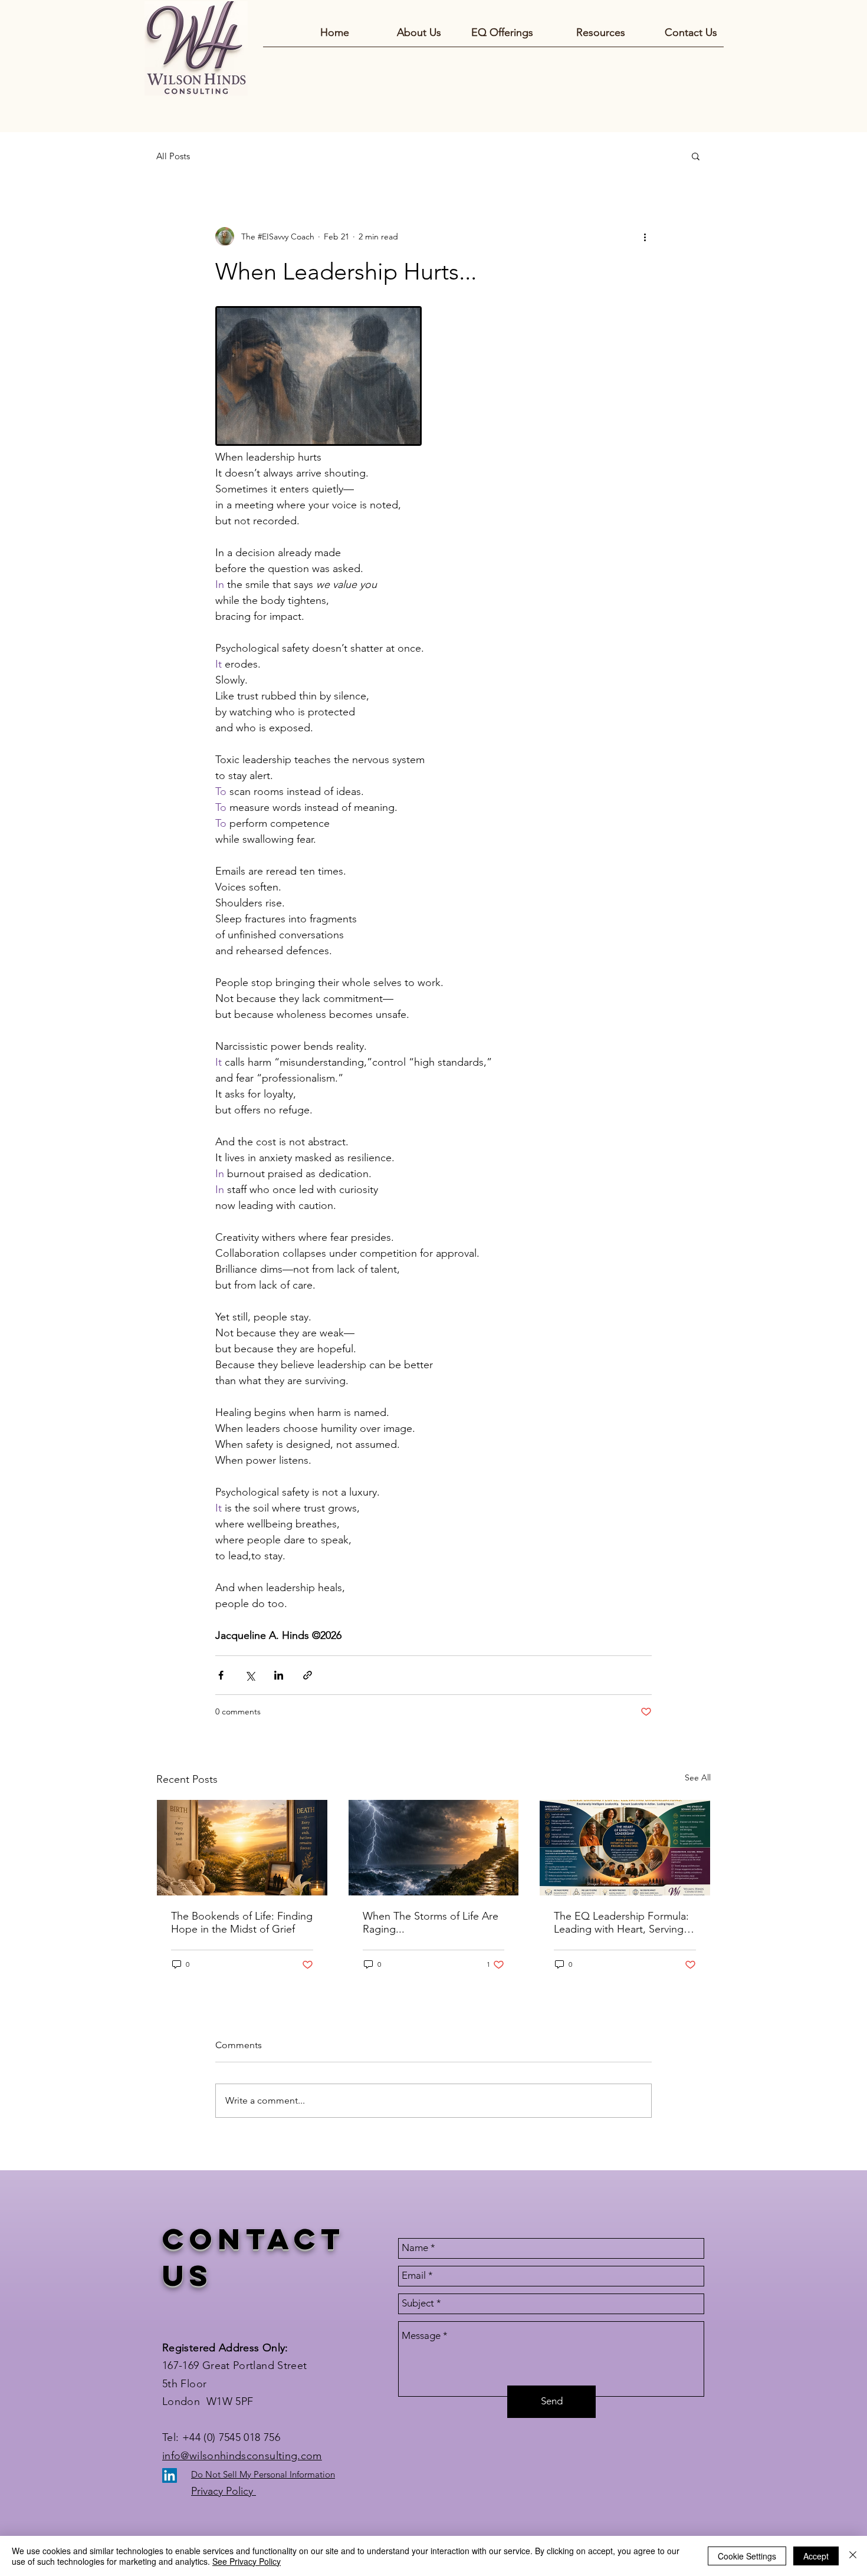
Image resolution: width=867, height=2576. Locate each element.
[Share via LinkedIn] (279, 1675)
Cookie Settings (747, 2556)
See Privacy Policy (247, 2561)
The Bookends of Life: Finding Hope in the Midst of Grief (242, 1923)
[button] (696, 156)
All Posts (173, 156)
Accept (816, 2556)
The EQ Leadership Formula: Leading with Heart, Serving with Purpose (621, 1923)
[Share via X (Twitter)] (250, 1675)
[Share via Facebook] (221, 1675)
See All (698, 1777)
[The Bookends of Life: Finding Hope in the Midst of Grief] (242, 1848)
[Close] (853, 2556)
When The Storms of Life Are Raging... (431, 1923)
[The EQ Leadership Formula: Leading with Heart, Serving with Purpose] (625, 1848)
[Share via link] (308, 1675)
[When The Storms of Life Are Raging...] (434, 1848)
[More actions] (645, 236)
